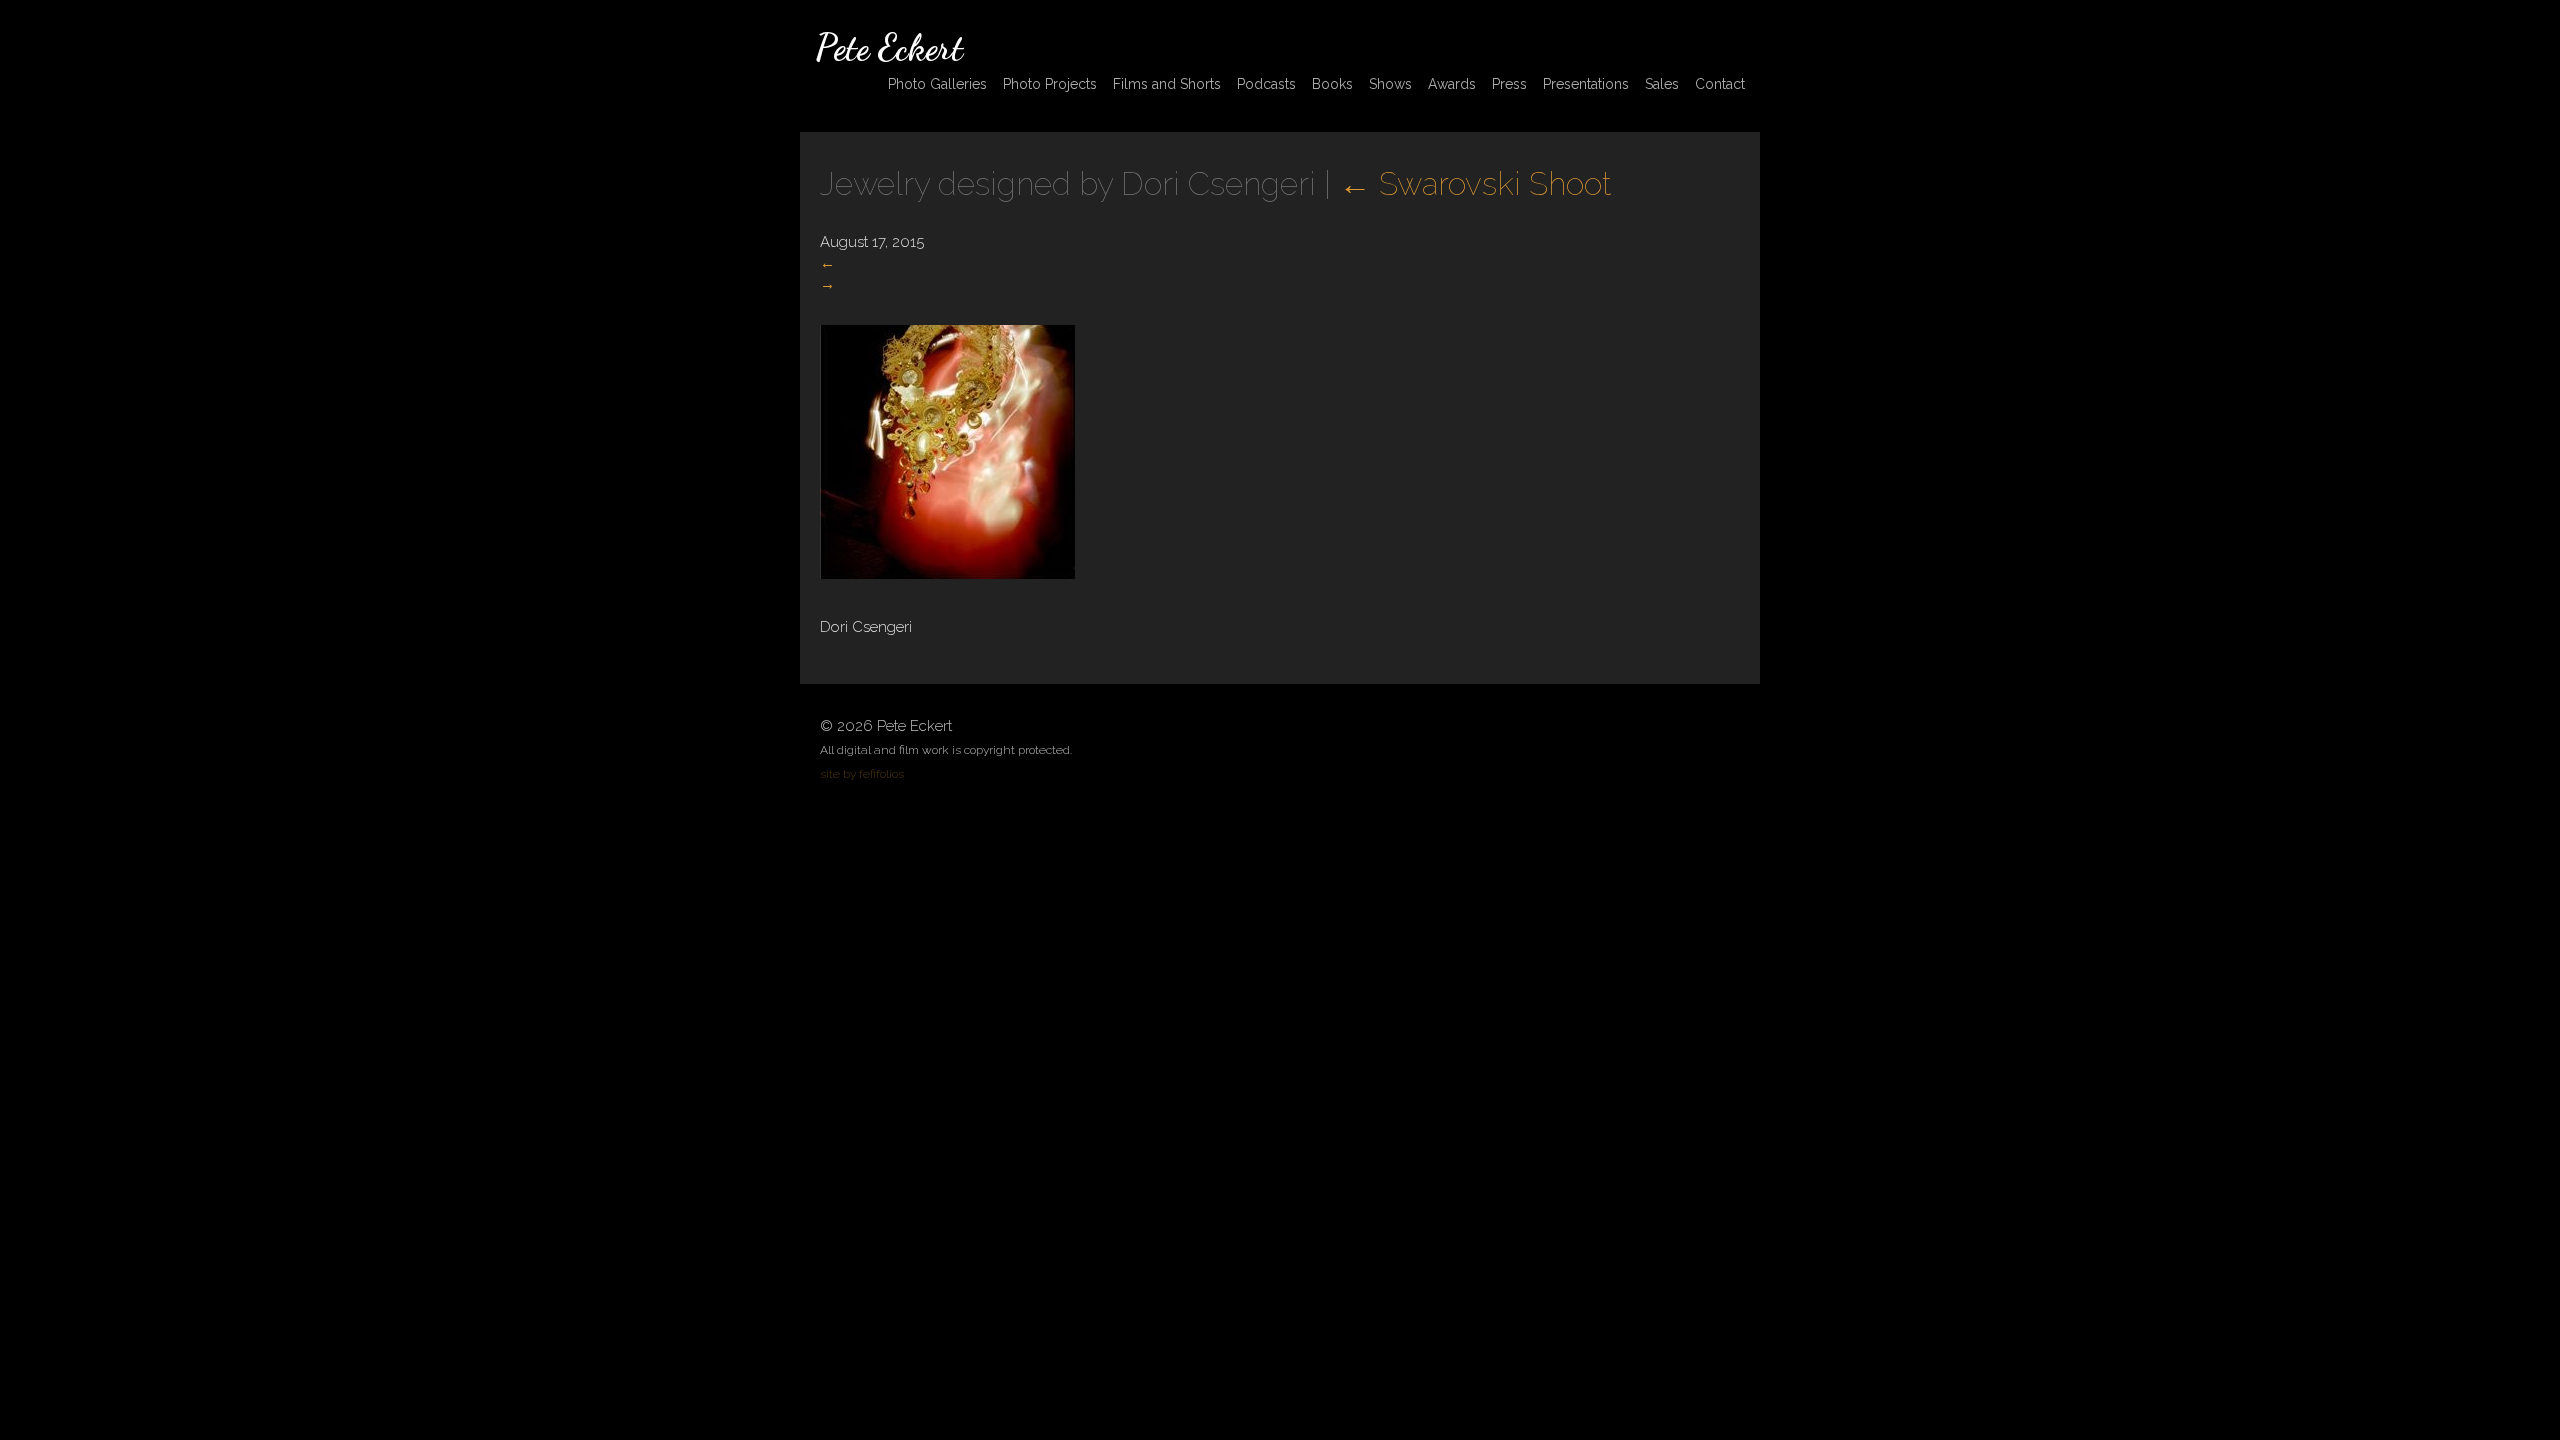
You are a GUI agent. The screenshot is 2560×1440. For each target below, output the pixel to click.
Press (1509, 84)
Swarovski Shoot (1475, 183)
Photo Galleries (937, 84)
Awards (1452, 84)
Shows (1390, 84)
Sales (1662, 84)
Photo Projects (1050, 84)
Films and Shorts (1167, 84)
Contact (1720, 84)
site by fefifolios (862, 774)
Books (1332, 84)
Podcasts (1266, 84)
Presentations (1586, 84)
